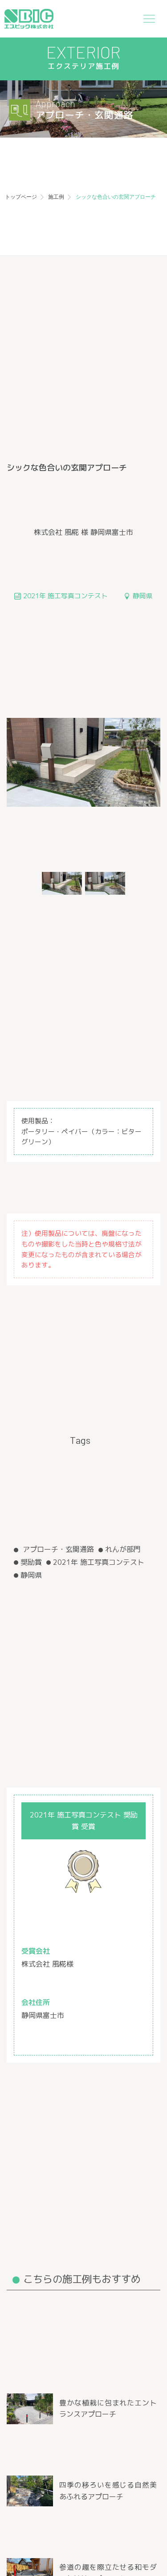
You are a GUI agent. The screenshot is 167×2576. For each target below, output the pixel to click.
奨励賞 (31, 1562)
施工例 (56, 197)
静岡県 (31, 1575)
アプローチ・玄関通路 (57, 1549)
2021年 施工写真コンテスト (99, 1562)
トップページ (21, 197)
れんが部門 (123, 1549)
